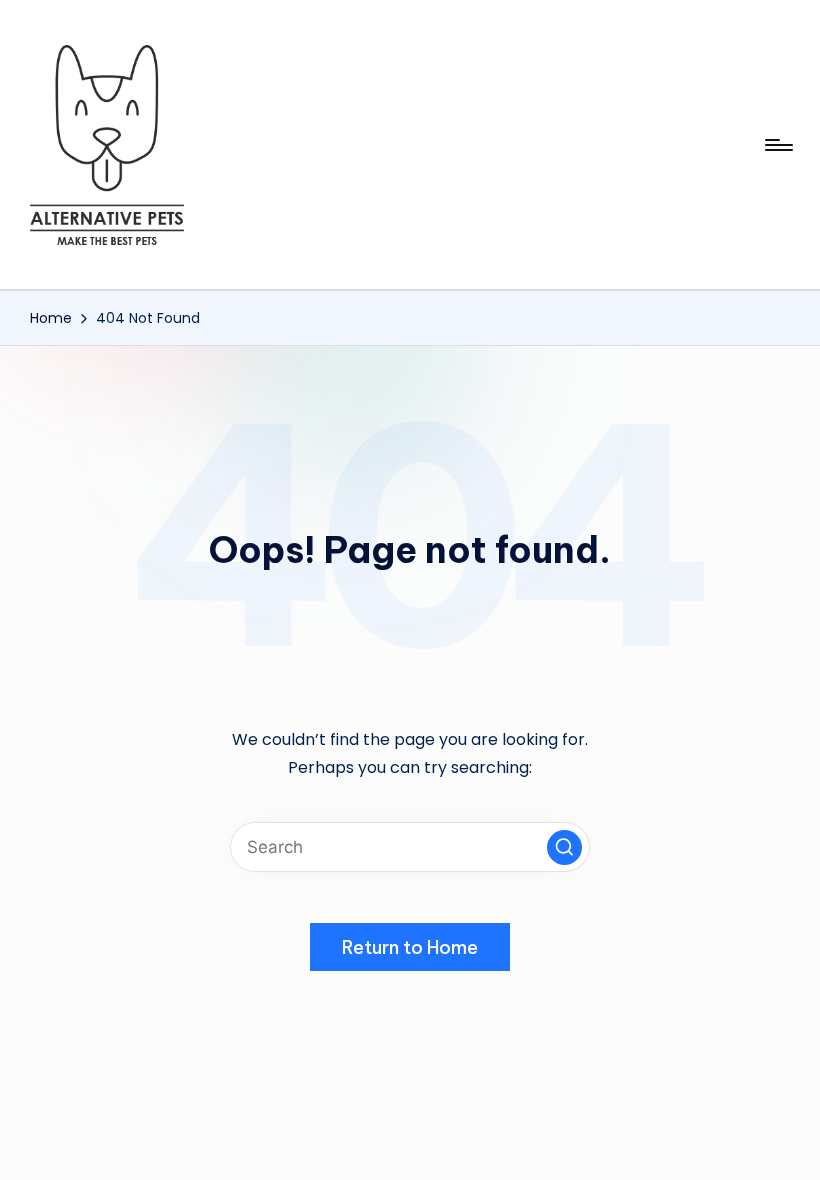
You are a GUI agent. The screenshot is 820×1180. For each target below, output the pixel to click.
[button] (564, 847)
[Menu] (777, 145)
